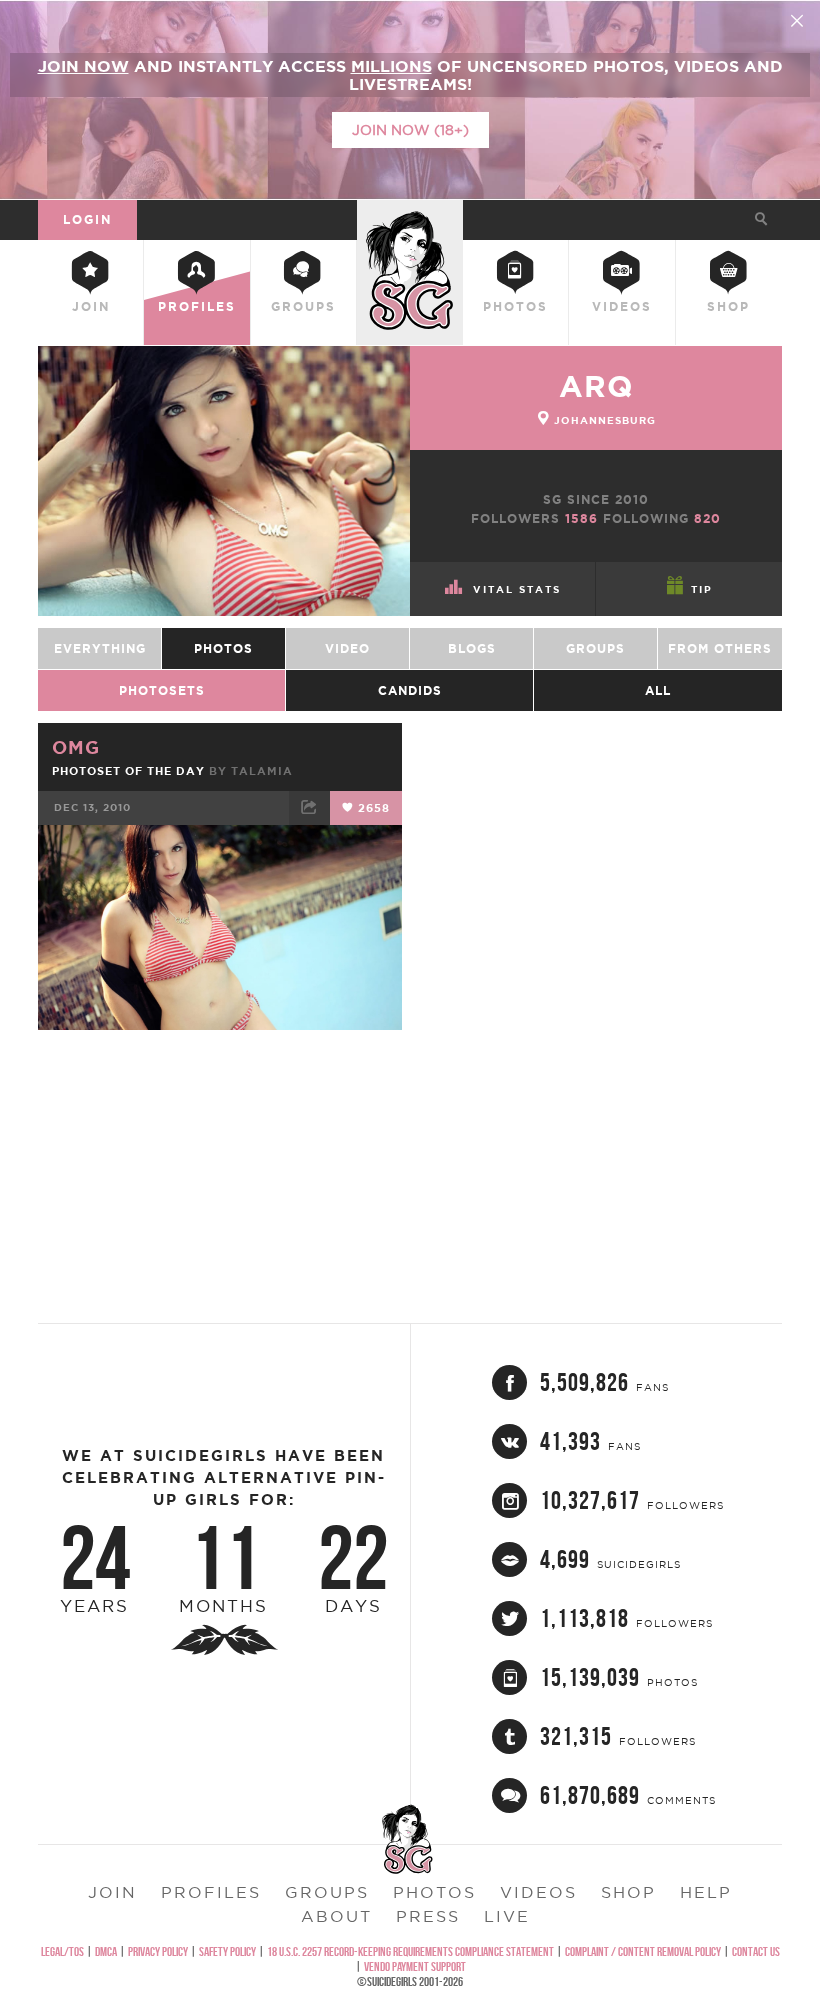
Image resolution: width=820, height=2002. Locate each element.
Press (428, 1916)
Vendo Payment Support (415, 1966)
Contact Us (756, 1951)
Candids (410, 690)
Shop (728, 306)
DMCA (106, 1951)
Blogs (472, 648)
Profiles (197, 306)
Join (91, 306)
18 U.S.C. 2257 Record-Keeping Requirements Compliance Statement (410, 1951)
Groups (303, 306)
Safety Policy (227, 1951)
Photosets (162, 690)
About (336, 1916)
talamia (262, 771)
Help (706, 1892)
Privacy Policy (158, 1951)
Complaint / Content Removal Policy (643, 1951)
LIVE (507, 1916)
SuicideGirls (410, 216)
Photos (515, 306)
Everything (100, 648)
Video (347, 648)
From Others (720, 648)
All (658, 690)
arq (596, 386)
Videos (622, 306)
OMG (76, 747)
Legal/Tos (62, 1951)
